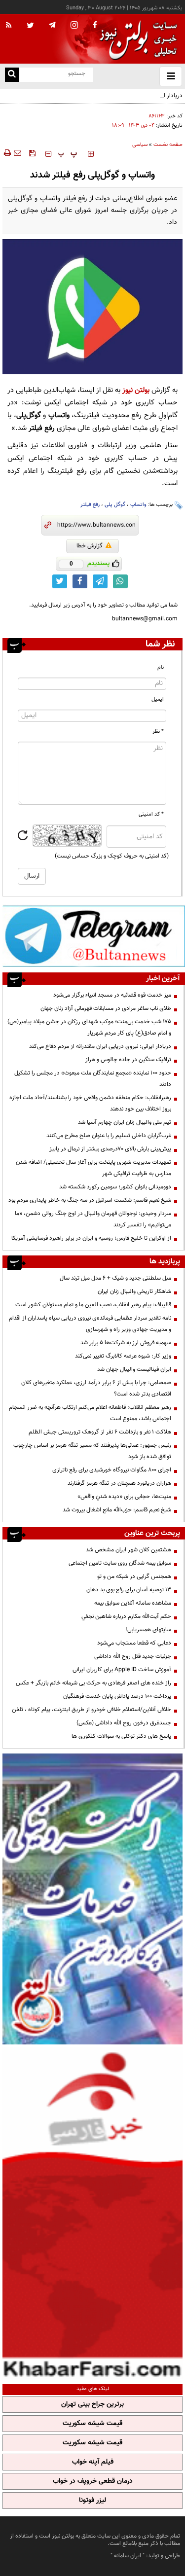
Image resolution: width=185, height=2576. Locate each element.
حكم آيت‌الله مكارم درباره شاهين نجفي (126, 1616)
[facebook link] (80, 581)
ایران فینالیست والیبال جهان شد (134, 1369)
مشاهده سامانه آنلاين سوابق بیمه (133, 1603)
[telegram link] (100, 581)
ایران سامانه (128, 2556)
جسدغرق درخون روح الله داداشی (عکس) (124, 1723)
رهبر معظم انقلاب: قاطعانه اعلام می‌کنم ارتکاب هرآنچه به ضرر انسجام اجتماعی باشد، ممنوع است (90, 1413)
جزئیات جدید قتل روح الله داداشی (133, 1656)
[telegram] (52, 25)
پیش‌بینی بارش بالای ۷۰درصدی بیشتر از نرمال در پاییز (110, 1149)
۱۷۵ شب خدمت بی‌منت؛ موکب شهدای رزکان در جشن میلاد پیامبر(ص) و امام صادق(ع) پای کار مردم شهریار (89, 1027)
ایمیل (158, 699)
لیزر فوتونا (92, 2501)
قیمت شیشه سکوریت (92, 2424)
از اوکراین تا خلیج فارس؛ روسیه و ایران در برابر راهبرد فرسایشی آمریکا (91, 1238)
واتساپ (138, 505)
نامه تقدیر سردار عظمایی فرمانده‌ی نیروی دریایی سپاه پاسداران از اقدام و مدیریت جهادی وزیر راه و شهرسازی (90, 1324)
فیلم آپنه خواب (93, 2462)
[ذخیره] (32, 153)
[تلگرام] (94, 936)
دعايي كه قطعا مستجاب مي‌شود (134, 1643)
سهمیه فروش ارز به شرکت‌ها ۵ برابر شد (126, 1343)
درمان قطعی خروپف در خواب (93, 2481)
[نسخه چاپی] (7, 153)
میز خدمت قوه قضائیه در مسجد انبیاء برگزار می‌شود (112, 995)
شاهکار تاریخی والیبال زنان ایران (134, 1291)
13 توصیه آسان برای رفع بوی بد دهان (129, 1590)
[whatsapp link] (120, 581)
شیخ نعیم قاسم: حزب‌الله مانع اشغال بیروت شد (117, 1510)
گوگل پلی (115, 505)
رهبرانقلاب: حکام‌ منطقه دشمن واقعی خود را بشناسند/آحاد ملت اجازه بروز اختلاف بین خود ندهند (90, 1103)
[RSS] (9, 26)
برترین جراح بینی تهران (92, 2404)
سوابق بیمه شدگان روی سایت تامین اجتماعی (120, 1563)
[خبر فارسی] (92, 2213)
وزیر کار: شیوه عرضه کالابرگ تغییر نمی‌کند (123, 1356)
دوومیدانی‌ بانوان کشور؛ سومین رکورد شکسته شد (115, 1187)
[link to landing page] (136, 39)
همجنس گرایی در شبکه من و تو (134, 1576)
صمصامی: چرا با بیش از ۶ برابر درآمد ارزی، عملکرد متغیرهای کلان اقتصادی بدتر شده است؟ (96, 1388)
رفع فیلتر (90, 505)
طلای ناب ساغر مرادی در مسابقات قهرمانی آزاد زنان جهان (106, 1008)
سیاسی (140, 145)
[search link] (12, 75)
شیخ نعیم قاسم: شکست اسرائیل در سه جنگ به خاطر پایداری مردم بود (90, 1200)
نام (161, 667)
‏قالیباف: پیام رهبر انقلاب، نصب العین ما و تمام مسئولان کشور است (93, 1305)
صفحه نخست (168, 145)
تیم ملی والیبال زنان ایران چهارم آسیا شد (125, 1122)
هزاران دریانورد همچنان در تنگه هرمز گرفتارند (119, 1483)
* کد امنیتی (151, 814)
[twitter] (30, 26)
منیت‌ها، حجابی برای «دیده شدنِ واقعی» (124, 1497)
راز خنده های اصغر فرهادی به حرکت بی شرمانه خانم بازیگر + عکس (93, 1683)
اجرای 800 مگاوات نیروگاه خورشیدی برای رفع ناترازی (112, 1470)
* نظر (158, 732)
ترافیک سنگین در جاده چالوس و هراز (128, 1060)
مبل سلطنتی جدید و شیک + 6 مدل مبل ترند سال (115, 1278)
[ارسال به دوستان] (17, 153)
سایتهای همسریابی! (148, 1630)
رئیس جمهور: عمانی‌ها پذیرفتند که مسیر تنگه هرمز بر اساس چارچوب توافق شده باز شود (92, 1451)
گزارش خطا (90, 546)
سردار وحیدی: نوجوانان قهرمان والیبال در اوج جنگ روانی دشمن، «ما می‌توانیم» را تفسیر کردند (93, 1219)
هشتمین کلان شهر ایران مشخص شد (129, 1550)
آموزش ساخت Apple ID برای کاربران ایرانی (122, 1670)
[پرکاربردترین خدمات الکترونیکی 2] (92, 1899)
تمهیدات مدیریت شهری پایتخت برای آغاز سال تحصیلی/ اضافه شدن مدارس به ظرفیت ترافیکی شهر (93, 1168)
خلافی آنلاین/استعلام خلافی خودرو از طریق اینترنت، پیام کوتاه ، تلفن (92, 1710)
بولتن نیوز (136, 390)
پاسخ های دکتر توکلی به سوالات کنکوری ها (121, 1736)
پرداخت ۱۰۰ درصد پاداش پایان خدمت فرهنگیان (117, 1696)
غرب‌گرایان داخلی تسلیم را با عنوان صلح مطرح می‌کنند (109, 1136)
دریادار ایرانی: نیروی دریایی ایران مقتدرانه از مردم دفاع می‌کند (100, 1046)
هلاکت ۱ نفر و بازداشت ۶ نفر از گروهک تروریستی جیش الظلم (100, 1432)
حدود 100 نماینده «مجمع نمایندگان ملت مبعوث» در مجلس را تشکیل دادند (93, 1079)
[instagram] (74, 26)
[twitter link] (60, 581)
